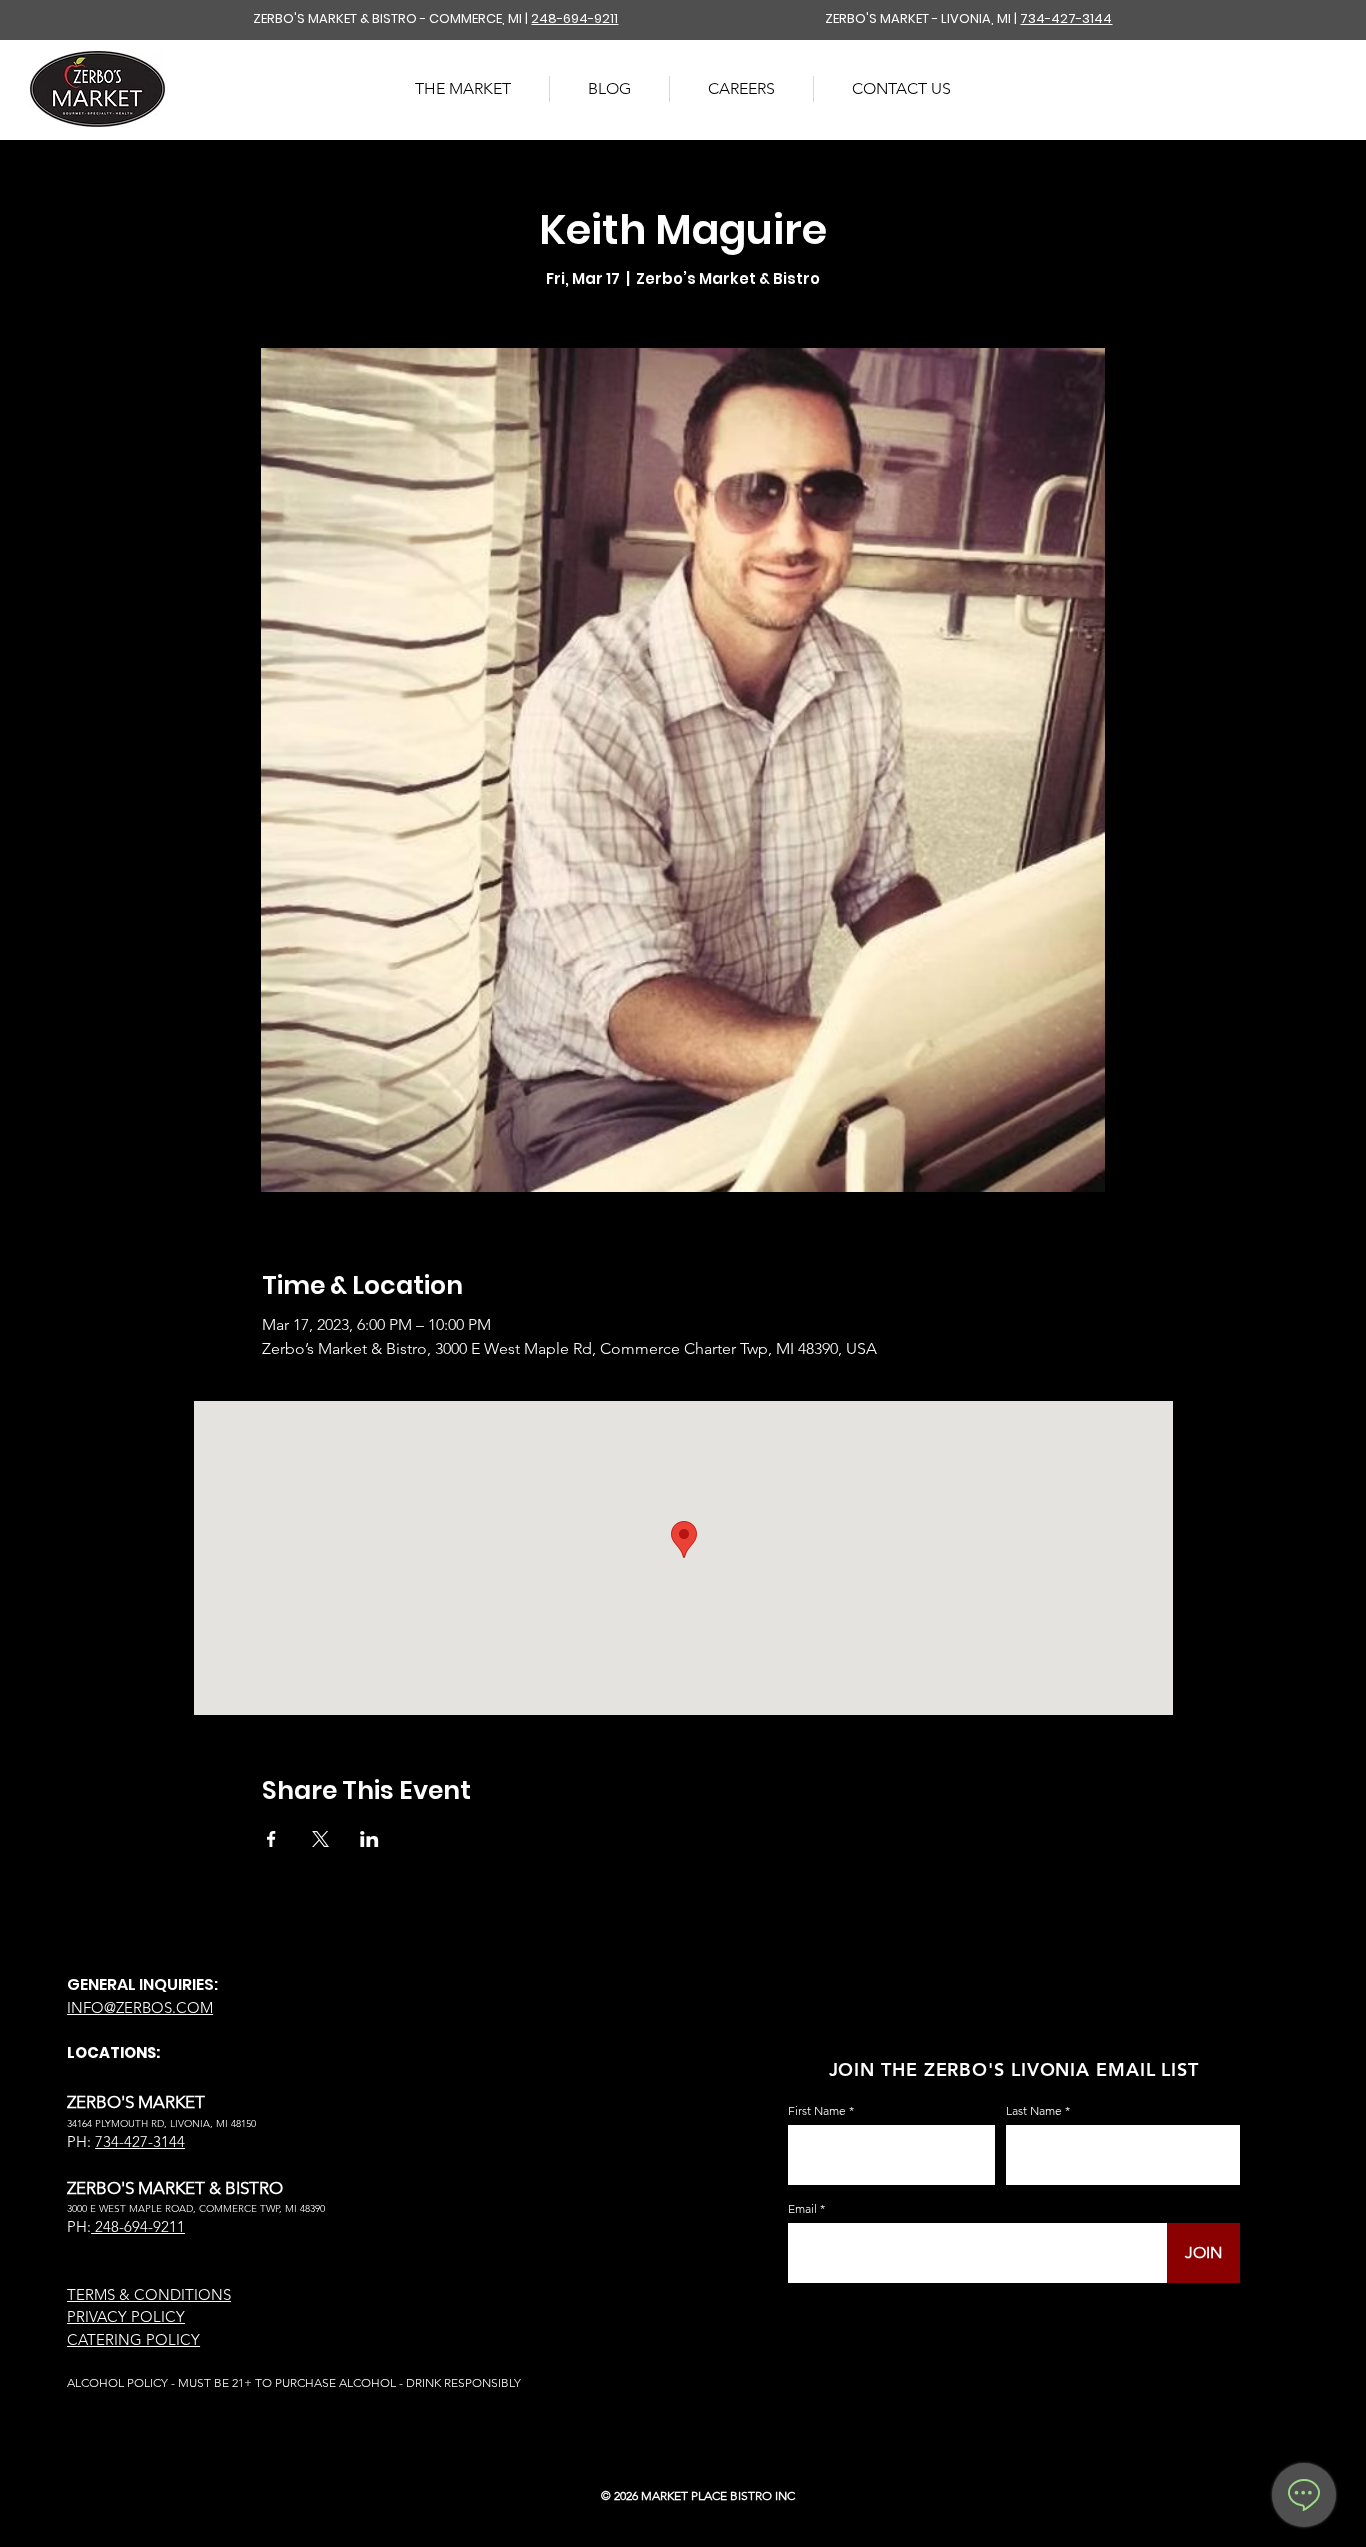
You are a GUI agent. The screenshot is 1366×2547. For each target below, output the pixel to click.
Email (802, 2209)
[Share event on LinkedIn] (369, 1839)
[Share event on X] (320, 1839)
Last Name (1034, 2111)
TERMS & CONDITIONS (149, 2294)
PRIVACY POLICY (126, 2316)
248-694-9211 (574, 18)
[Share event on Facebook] (271, 1839)
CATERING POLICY (133, 2339)
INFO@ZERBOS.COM (140, 2007)
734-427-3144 (1066, 18)
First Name (817, 2111)
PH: (79, 2226)
